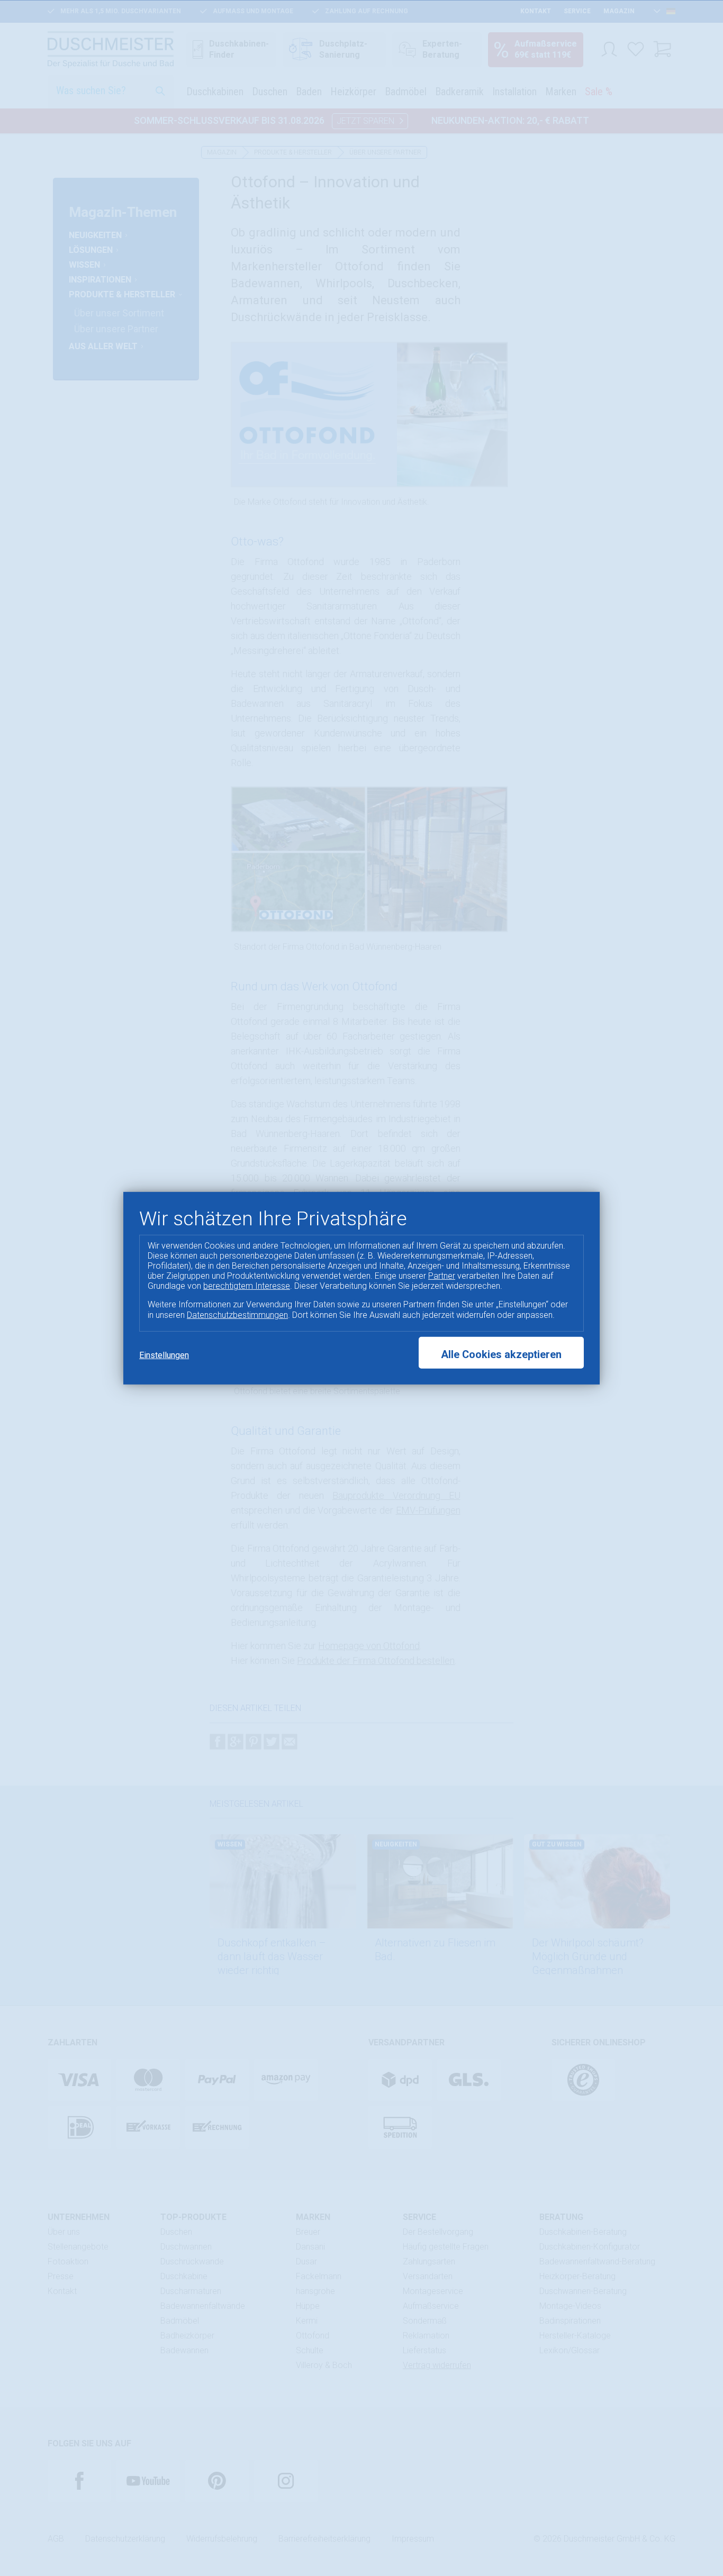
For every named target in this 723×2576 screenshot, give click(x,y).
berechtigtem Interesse (247, 1286)
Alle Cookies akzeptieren (501, 1354)
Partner (442, 1276)
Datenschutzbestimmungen (237, 1314)
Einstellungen (164, 1355)
